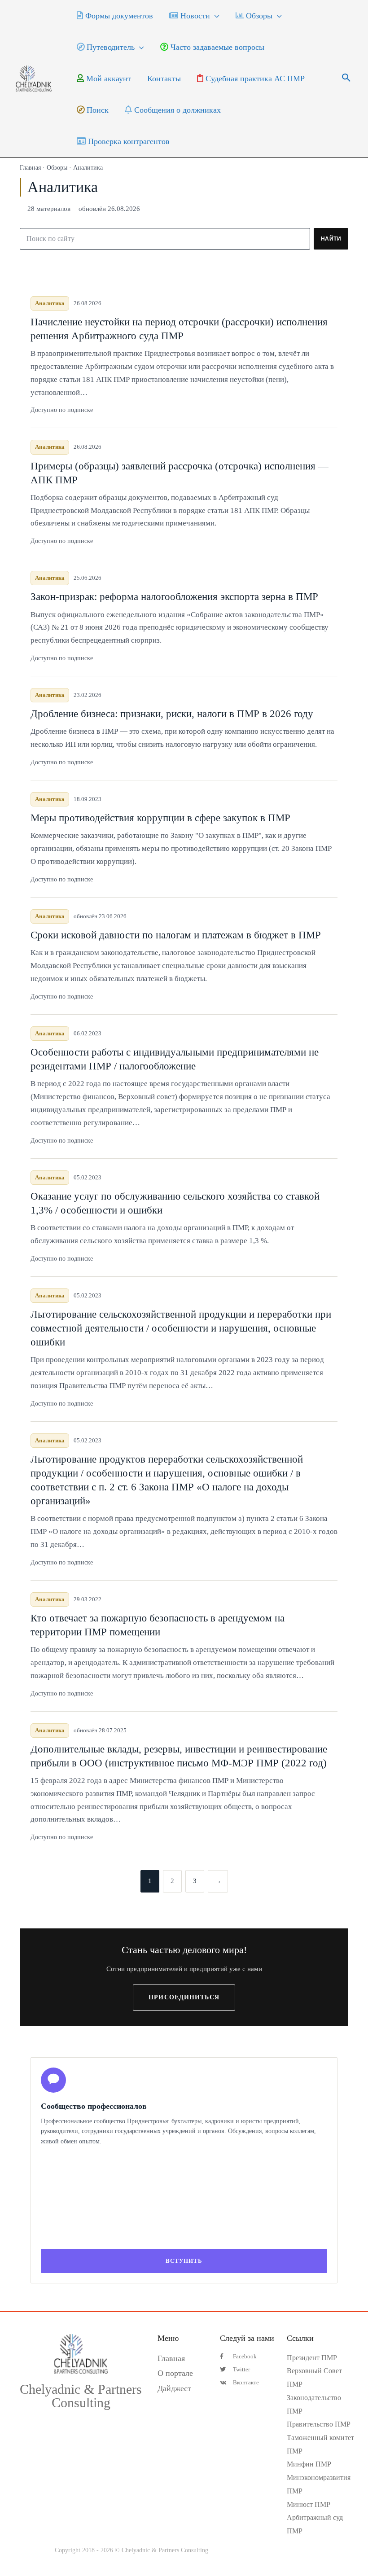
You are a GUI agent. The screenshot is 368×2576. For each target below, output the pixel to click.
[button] (346, 79)
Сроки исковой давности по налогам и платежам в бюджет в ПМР (176, 935)
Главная (30, 168)
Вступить (184, 2261)
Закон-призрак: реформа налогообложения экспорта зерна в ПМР (174, 597)
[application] (215, 16)
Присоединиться (184, 1997)
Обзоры (57, 168)
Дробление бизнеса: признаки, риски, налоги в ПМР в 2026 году (172, 714)
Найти (331, 239)
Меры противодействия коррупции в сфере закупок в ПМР (160, 818)
